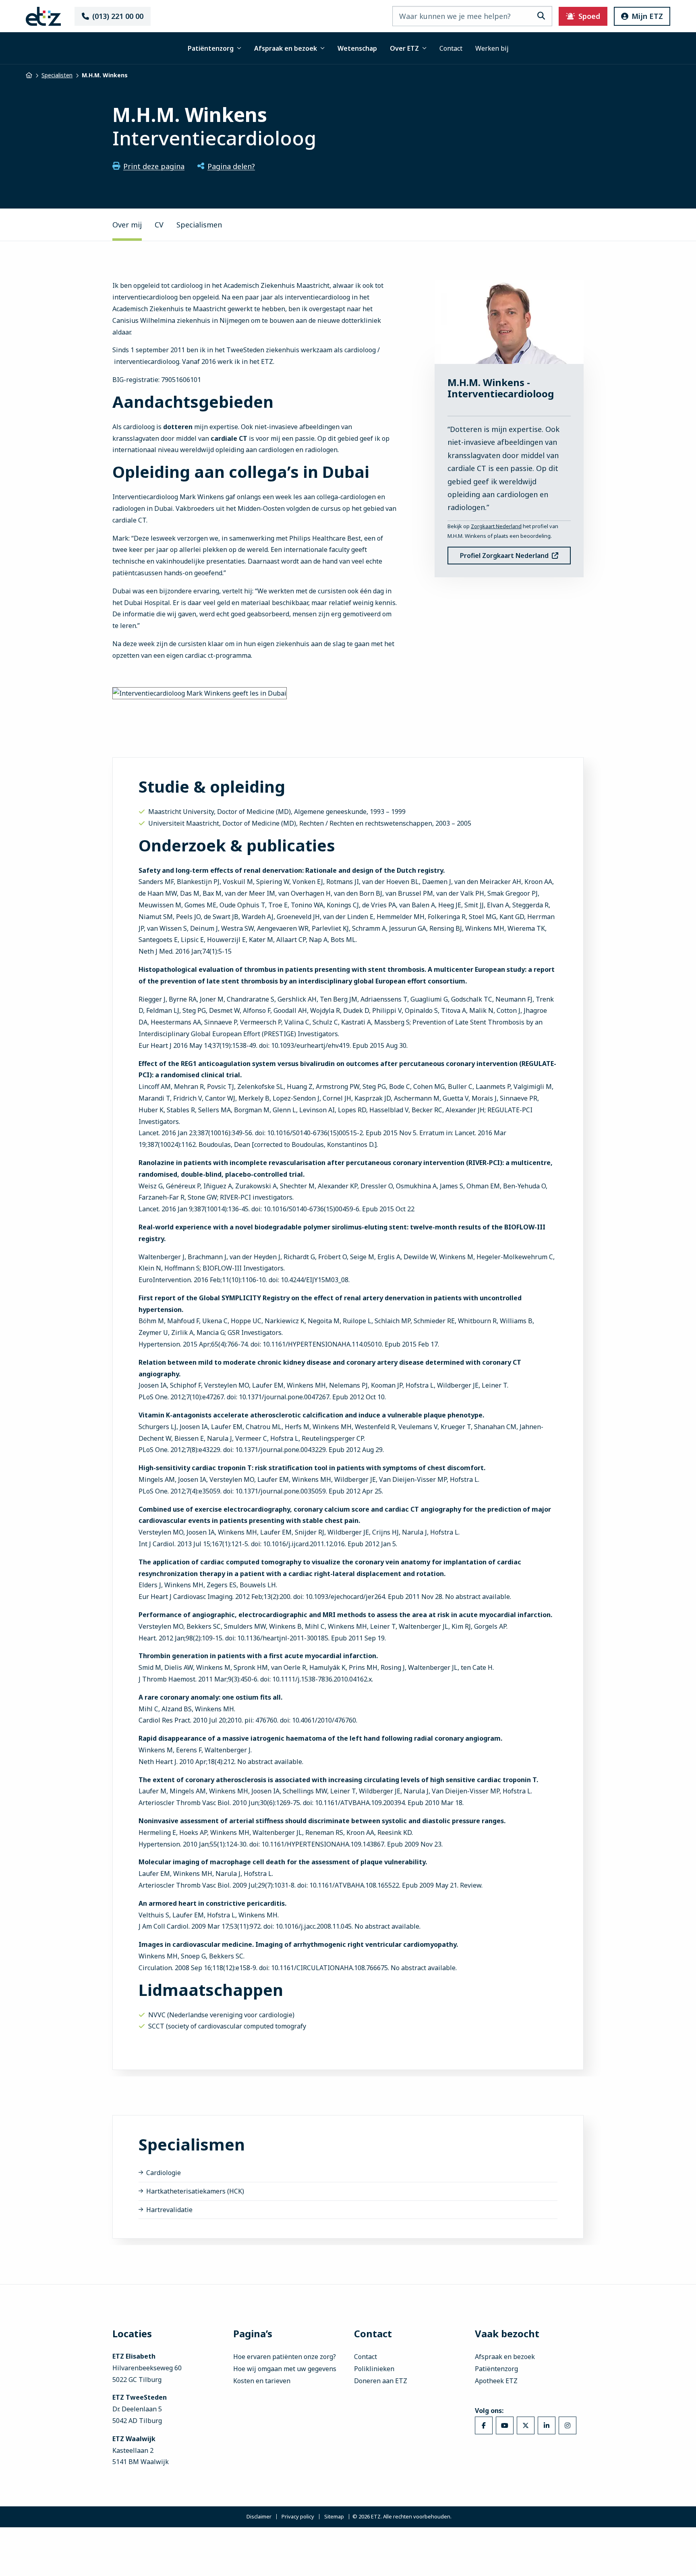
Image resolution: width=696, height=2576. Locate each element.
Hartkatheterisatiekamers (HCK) (195, 2191)
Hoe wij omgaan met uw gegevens (285, 2369)
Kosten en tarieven (262, 2381)
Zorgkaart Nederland (496, 526)
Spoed (589, 16)
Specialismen (199, 225)
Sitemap (334, 2517)
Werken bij (492, 48)
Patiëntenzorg (211, 48)
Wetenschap (357, 48)
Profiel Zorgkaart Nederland (504, 556)
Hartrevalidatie (169, 2210)
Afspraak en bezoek (286, 48)
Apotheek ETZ (496, 2381)
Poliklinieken (374, 2369)
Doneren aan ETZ (381, 2381)
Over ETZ (404, 48)
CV (159, 225)
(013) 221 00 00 (118, 16)
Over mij (127, 225)
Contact (451, 48)
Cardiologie (164, 2173)
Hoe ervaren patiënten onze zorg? (285, 2357)
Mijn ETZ (647, 16)
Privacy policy (298, 2517)
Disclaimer (259, 2517)
